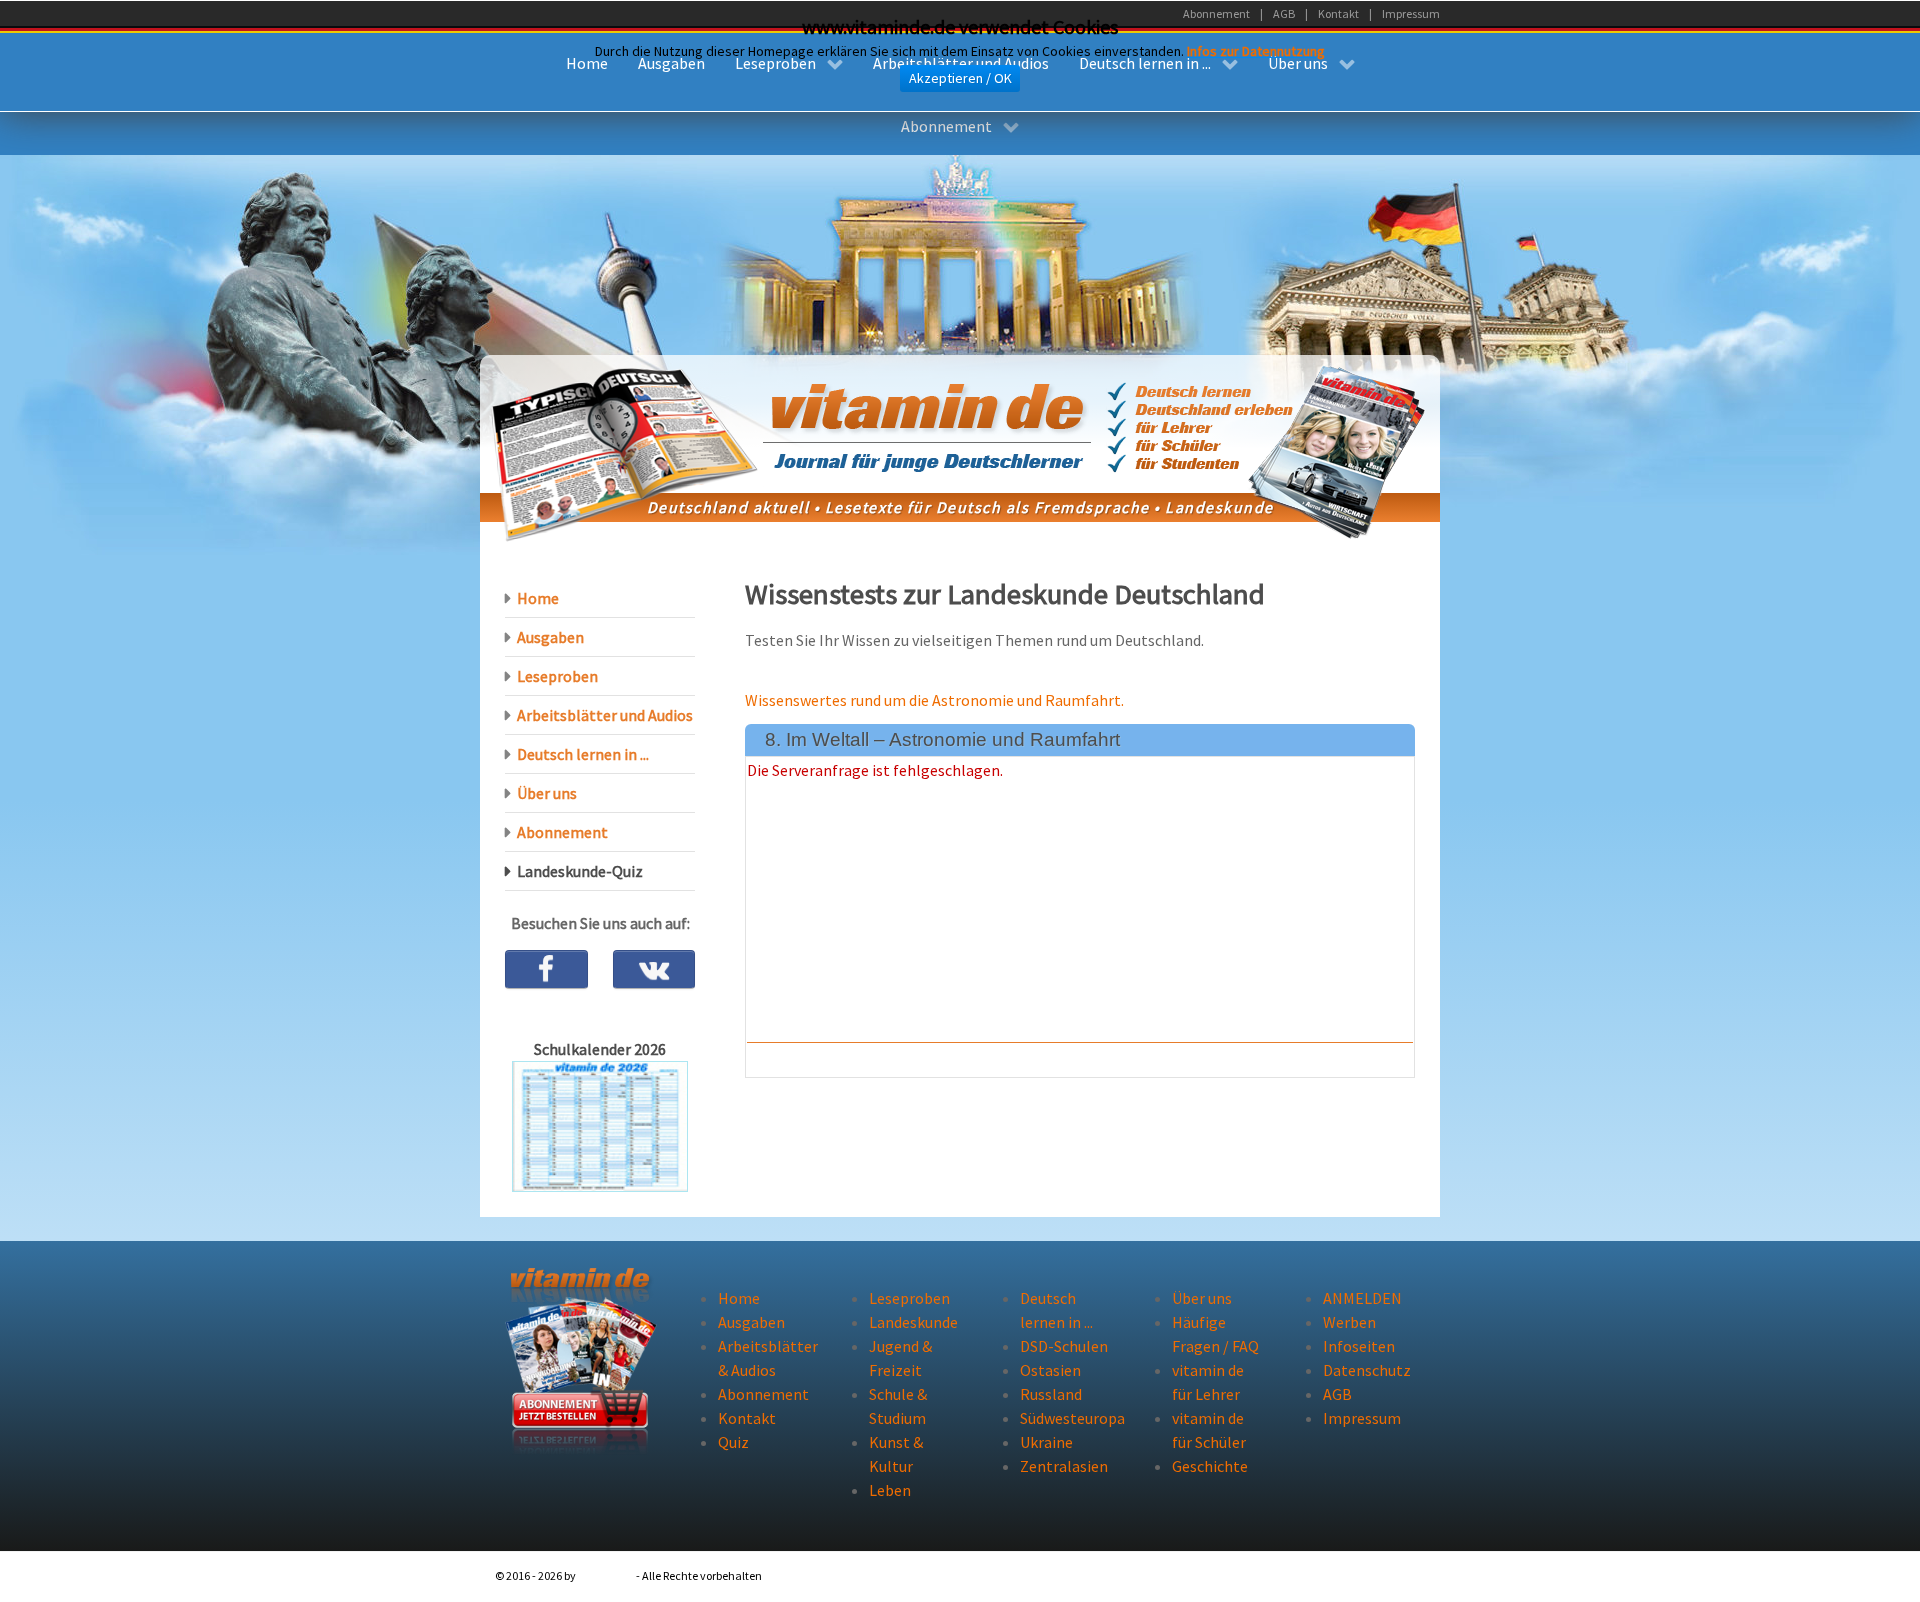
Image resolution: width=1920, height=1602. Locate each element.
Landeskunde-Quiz (580, 871)
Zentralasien (1064, 1466)
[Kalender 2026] (600, 1125)
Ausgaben (550, 637)
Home (538, 598)
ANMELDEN (1362, 1298)
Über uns (547, 793)
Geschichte (1210, 1466)
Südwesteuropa (1066, 1418)
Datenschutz (1367, 1370)
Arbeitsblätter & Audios (764, 1358)
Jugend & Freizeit (900, 1358)
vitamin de (606, 1575)
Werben (1349, 1322)
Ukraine (1046, 1442)
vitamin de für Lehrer (1208, 1382)
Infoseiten (1359, 1346)
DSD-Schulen (1064, 1346)
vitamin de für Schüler (1209, 1430)
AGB (1337, 1394)
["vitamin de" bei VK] (654, 969)
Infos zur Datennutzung (1256, 51)
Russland (1051, 1394)
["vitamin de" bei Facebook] (546, 969)
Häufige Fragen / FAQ (1215, 1334)
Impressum (1362, 1418)
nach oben (1373, 1575)
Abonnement (562, 832)
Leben (890, 1490)
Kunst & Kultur (896, 1454)
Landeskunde (913, 1322)
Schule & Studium (898, 1406)
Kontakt (747, 1418)
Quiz (733, 1442)
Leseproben (557, 676)
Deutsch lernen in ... (583, 754)
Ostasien (1050, 1370)
